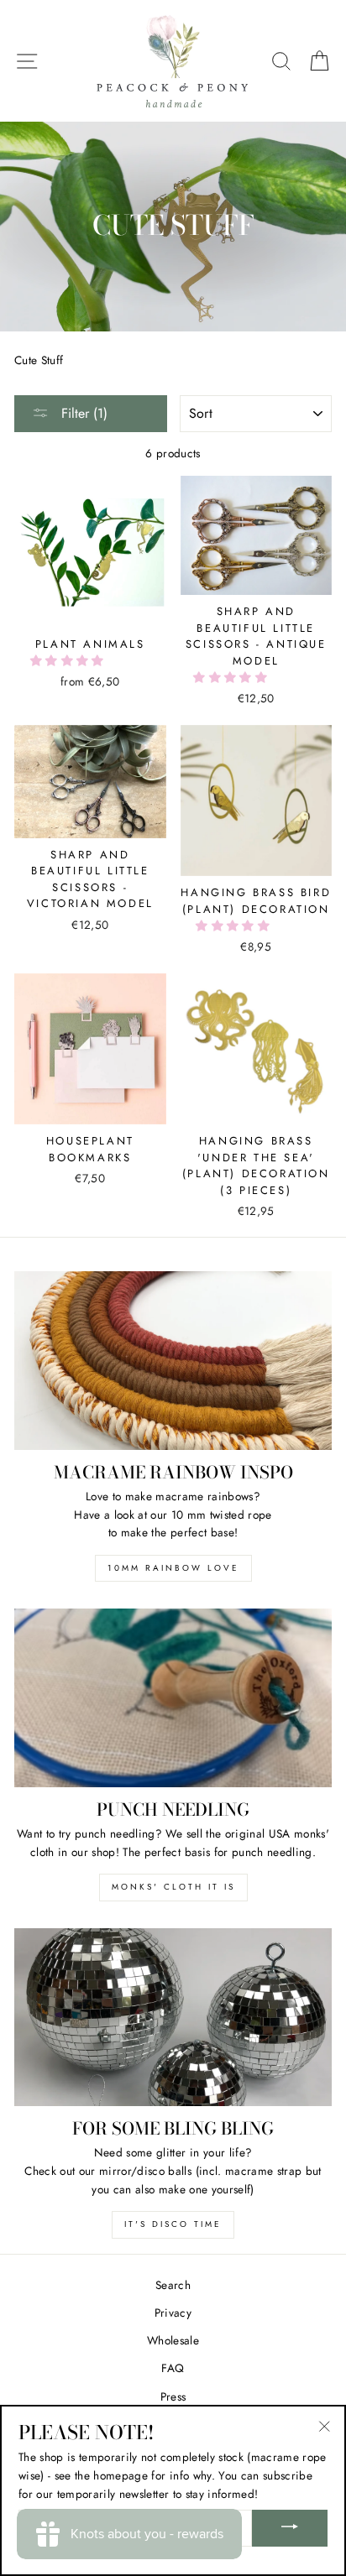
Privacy (173, 2313)
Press (173, 2396)
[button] (69, 660)
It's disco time (173, 2224)
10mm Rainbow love (173, 1568)
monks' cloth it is (173, 1887)
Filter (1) (82, 413)
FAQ (173, 2368)
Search (173, 2285)
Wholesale (173, 2340)
